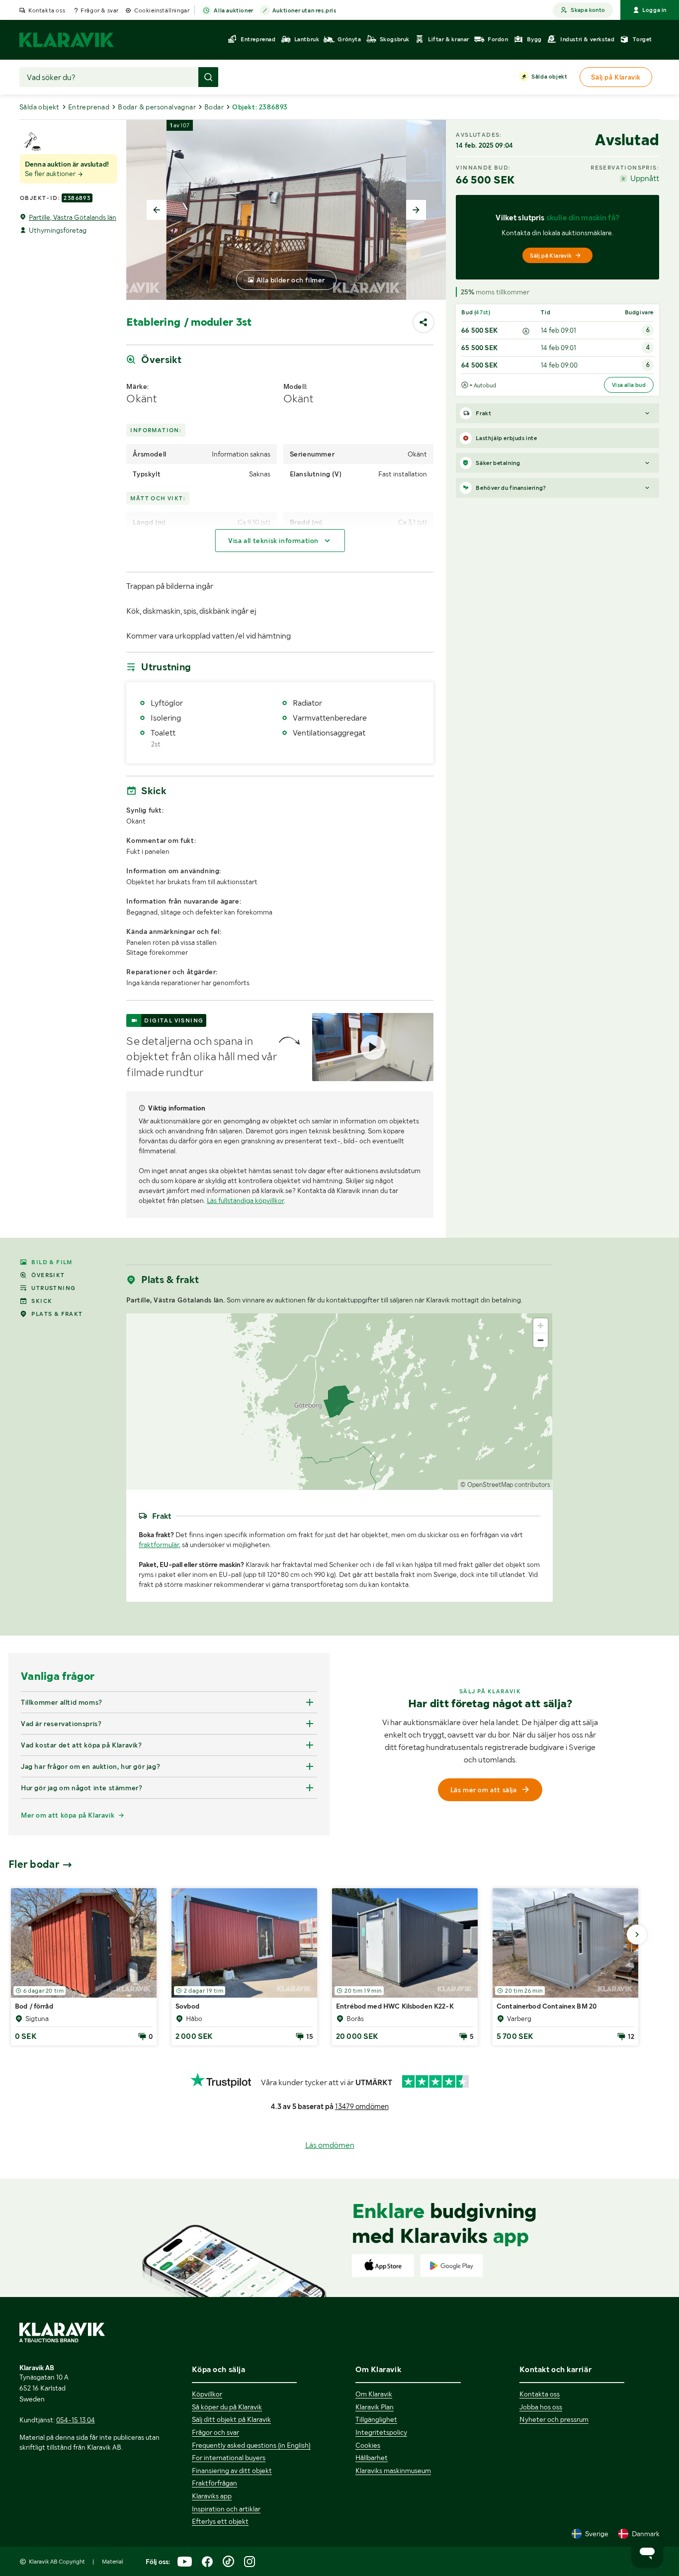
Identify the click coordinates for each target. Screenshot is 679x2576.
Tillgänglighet (376, 2419)
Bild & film (52, 1262)
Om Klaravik (374, 2394)
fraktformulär (159, 1545)
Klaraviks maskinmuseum (393, 2471)
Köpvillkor (207, 2394)
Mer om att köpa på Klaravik (68, 1815)
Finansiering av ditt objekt (232, 2471)
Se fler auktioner (51, 174)
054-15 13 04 (76, 2420)
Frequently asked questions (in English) (251, 2445)
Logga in (654, 10)
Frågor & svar (100, 10)
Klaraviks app (212, 2496)
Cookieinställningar (162, 10)
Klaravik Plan (375, 2407)
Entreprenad (89, 107)
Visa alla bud (629, 385)
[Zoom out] (541, 1340)
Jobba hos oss (541, 2407)
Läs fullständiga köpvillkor (245, 1200)
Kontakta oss (47, 10)
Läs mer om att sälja (484, 1790)
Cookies (368, 2445)
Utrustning (53, 1288)
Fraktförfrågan (214, 2483)
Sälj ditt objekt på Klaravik (231, 2419)
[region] (339, 1402)
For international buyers (229, 2458)
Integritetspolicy (381, 2432)
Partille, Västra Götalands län (73, 217)
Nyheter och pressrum (554, 2419)
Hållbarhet (372, 2458)
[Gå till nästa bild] (637, 1934)
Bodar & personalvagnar (157, 107)
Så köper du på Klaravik (227, 2407)
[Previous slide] (157, 210)
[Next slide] (416, 210)
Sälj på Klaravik (551, 256)
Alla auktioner (233, 10)
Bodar (214, 107)
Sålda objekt (549, 77)
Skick (42, 1301)
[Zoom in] (541, 1326)
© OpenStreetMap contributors (505, 1485)
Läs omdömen (330, 2145)
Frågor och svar (215, 2432)
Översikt (48, 1275)
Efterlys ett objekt (220, 2521)
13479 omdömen (362, 2107)
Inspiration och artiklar (226, 2509)
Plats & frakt (57, 1314)
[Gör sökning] (208, 77)
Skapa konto (588, 10)
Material (113, 2562)
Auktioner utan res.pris (304, 10)
